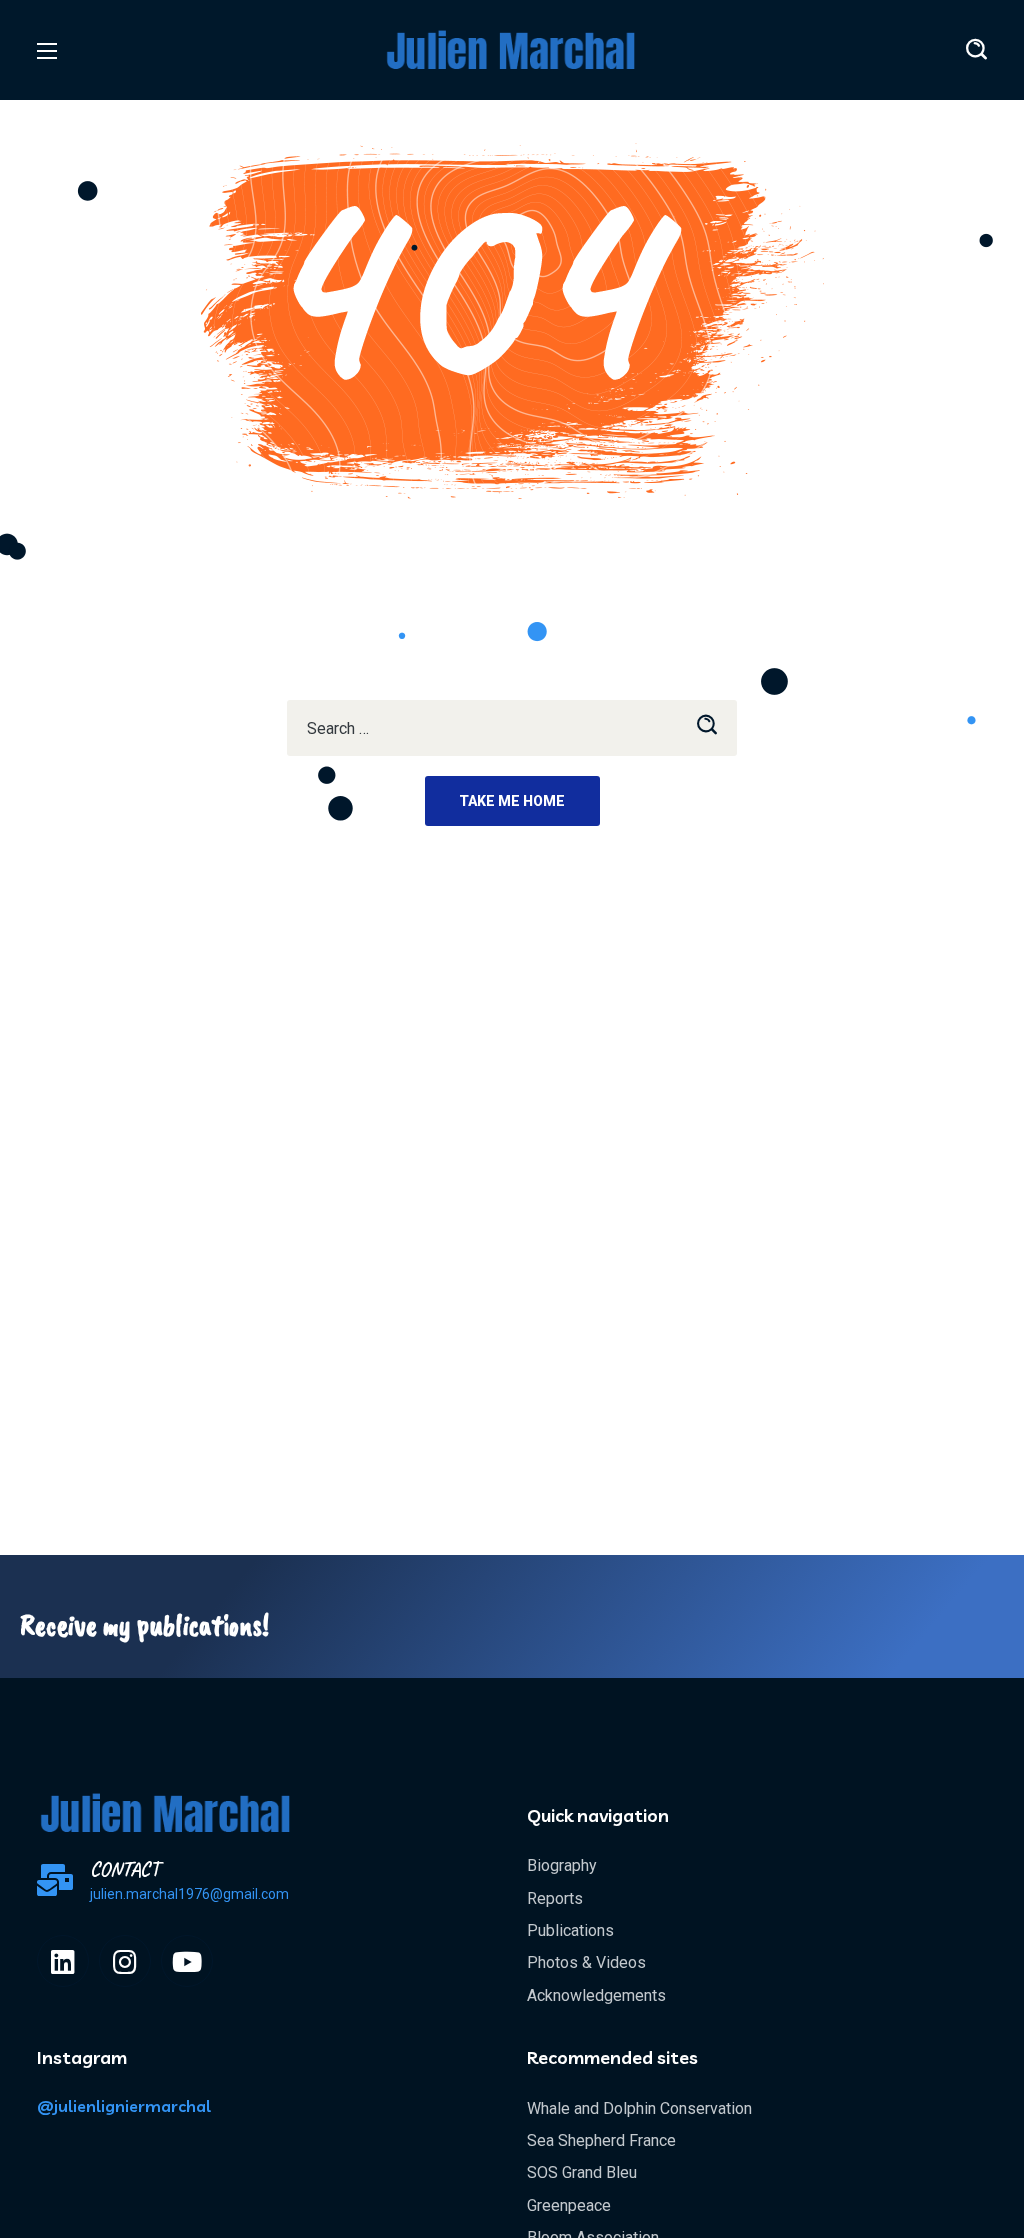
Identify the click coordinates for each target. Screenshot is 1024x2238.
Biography (562, 1865)
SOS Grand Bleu (582, 2172)
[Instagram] (125, 1961)
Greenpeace (569, 2205)
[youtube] (187, 1961)
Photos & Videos (586, 1962)
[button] (976, 50)
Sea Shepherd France (601, 2140)
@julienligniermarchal (124, 2106)
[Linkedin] (63, 1961)
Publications (570, 1930)
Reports (555, 1898)
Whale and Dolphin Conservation (639, 2108)
